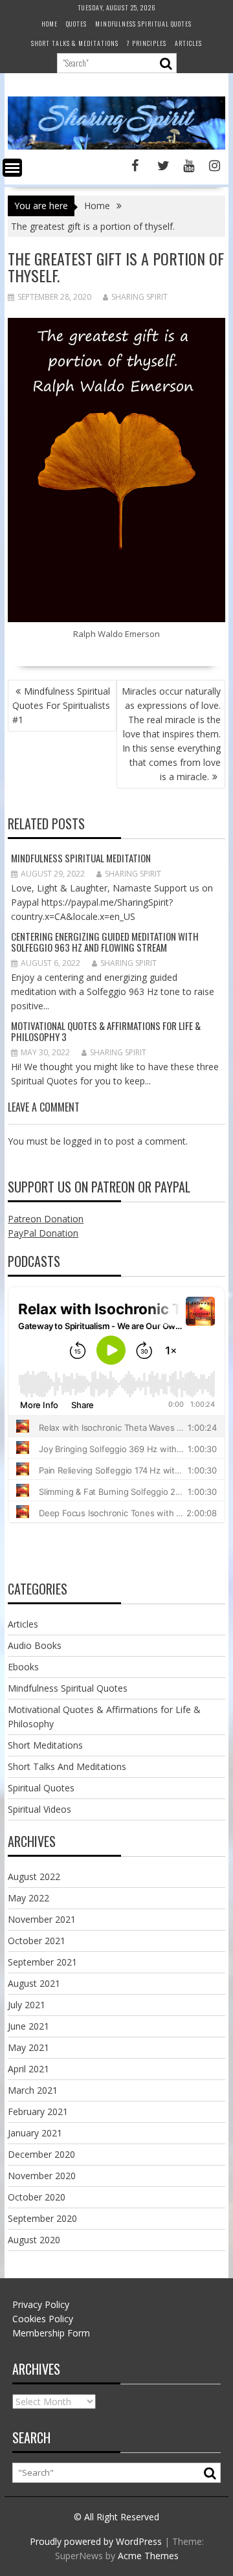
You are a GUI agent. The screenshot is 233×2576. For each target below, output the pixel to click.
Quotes (76, 24)
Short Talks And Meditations (67, 1766)
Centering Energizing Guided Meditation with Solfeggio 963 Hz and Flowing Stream (105, 942)
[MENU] (12, 168)
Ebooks (23, 1667)
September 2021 (42, 1962)
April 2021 (28, 2069)
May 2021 (28, 2047)
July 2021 (27, 2005)
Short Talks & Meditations (75, 43)
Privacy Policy (41, 2304)
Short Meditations (45, 1745)
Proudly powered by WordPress (96, 2541)
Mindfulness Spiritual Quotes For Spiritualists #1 (61, 705)
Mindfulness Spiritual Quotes (143, 24)
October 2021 (37, 1941)
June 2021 (28, 2026)
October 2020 (37, 2197)
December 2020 (41, 2154)
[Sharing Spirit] (116, 146)
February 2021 (38, 2111)
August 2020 (34, 2240)
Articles (188, 43)
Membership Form (51, 2333)
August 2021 (34, 1983)
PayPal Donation (43, 1233)
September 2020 (42, 2218)
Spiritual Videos (39, 1809)
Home (50, 24)
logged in (83, 1141)
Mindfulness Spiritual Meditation (81, 858)
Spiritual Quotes (41, 1788)
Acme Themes (148, 2556)
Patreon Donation (46, 1219)
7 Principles (147, 43)
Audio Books (35, 1645)
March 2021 (33, 2090)
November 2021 (42, 1919)
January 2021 (35, 2133)
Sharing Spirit (139, 297)
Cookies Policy (43, 2319)
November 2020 (42, 2176)
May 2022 (28, 1898)
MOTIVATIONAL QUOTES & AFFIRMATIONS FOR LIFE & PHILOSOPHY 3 (106, 1031)
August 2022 (34, 1876)
